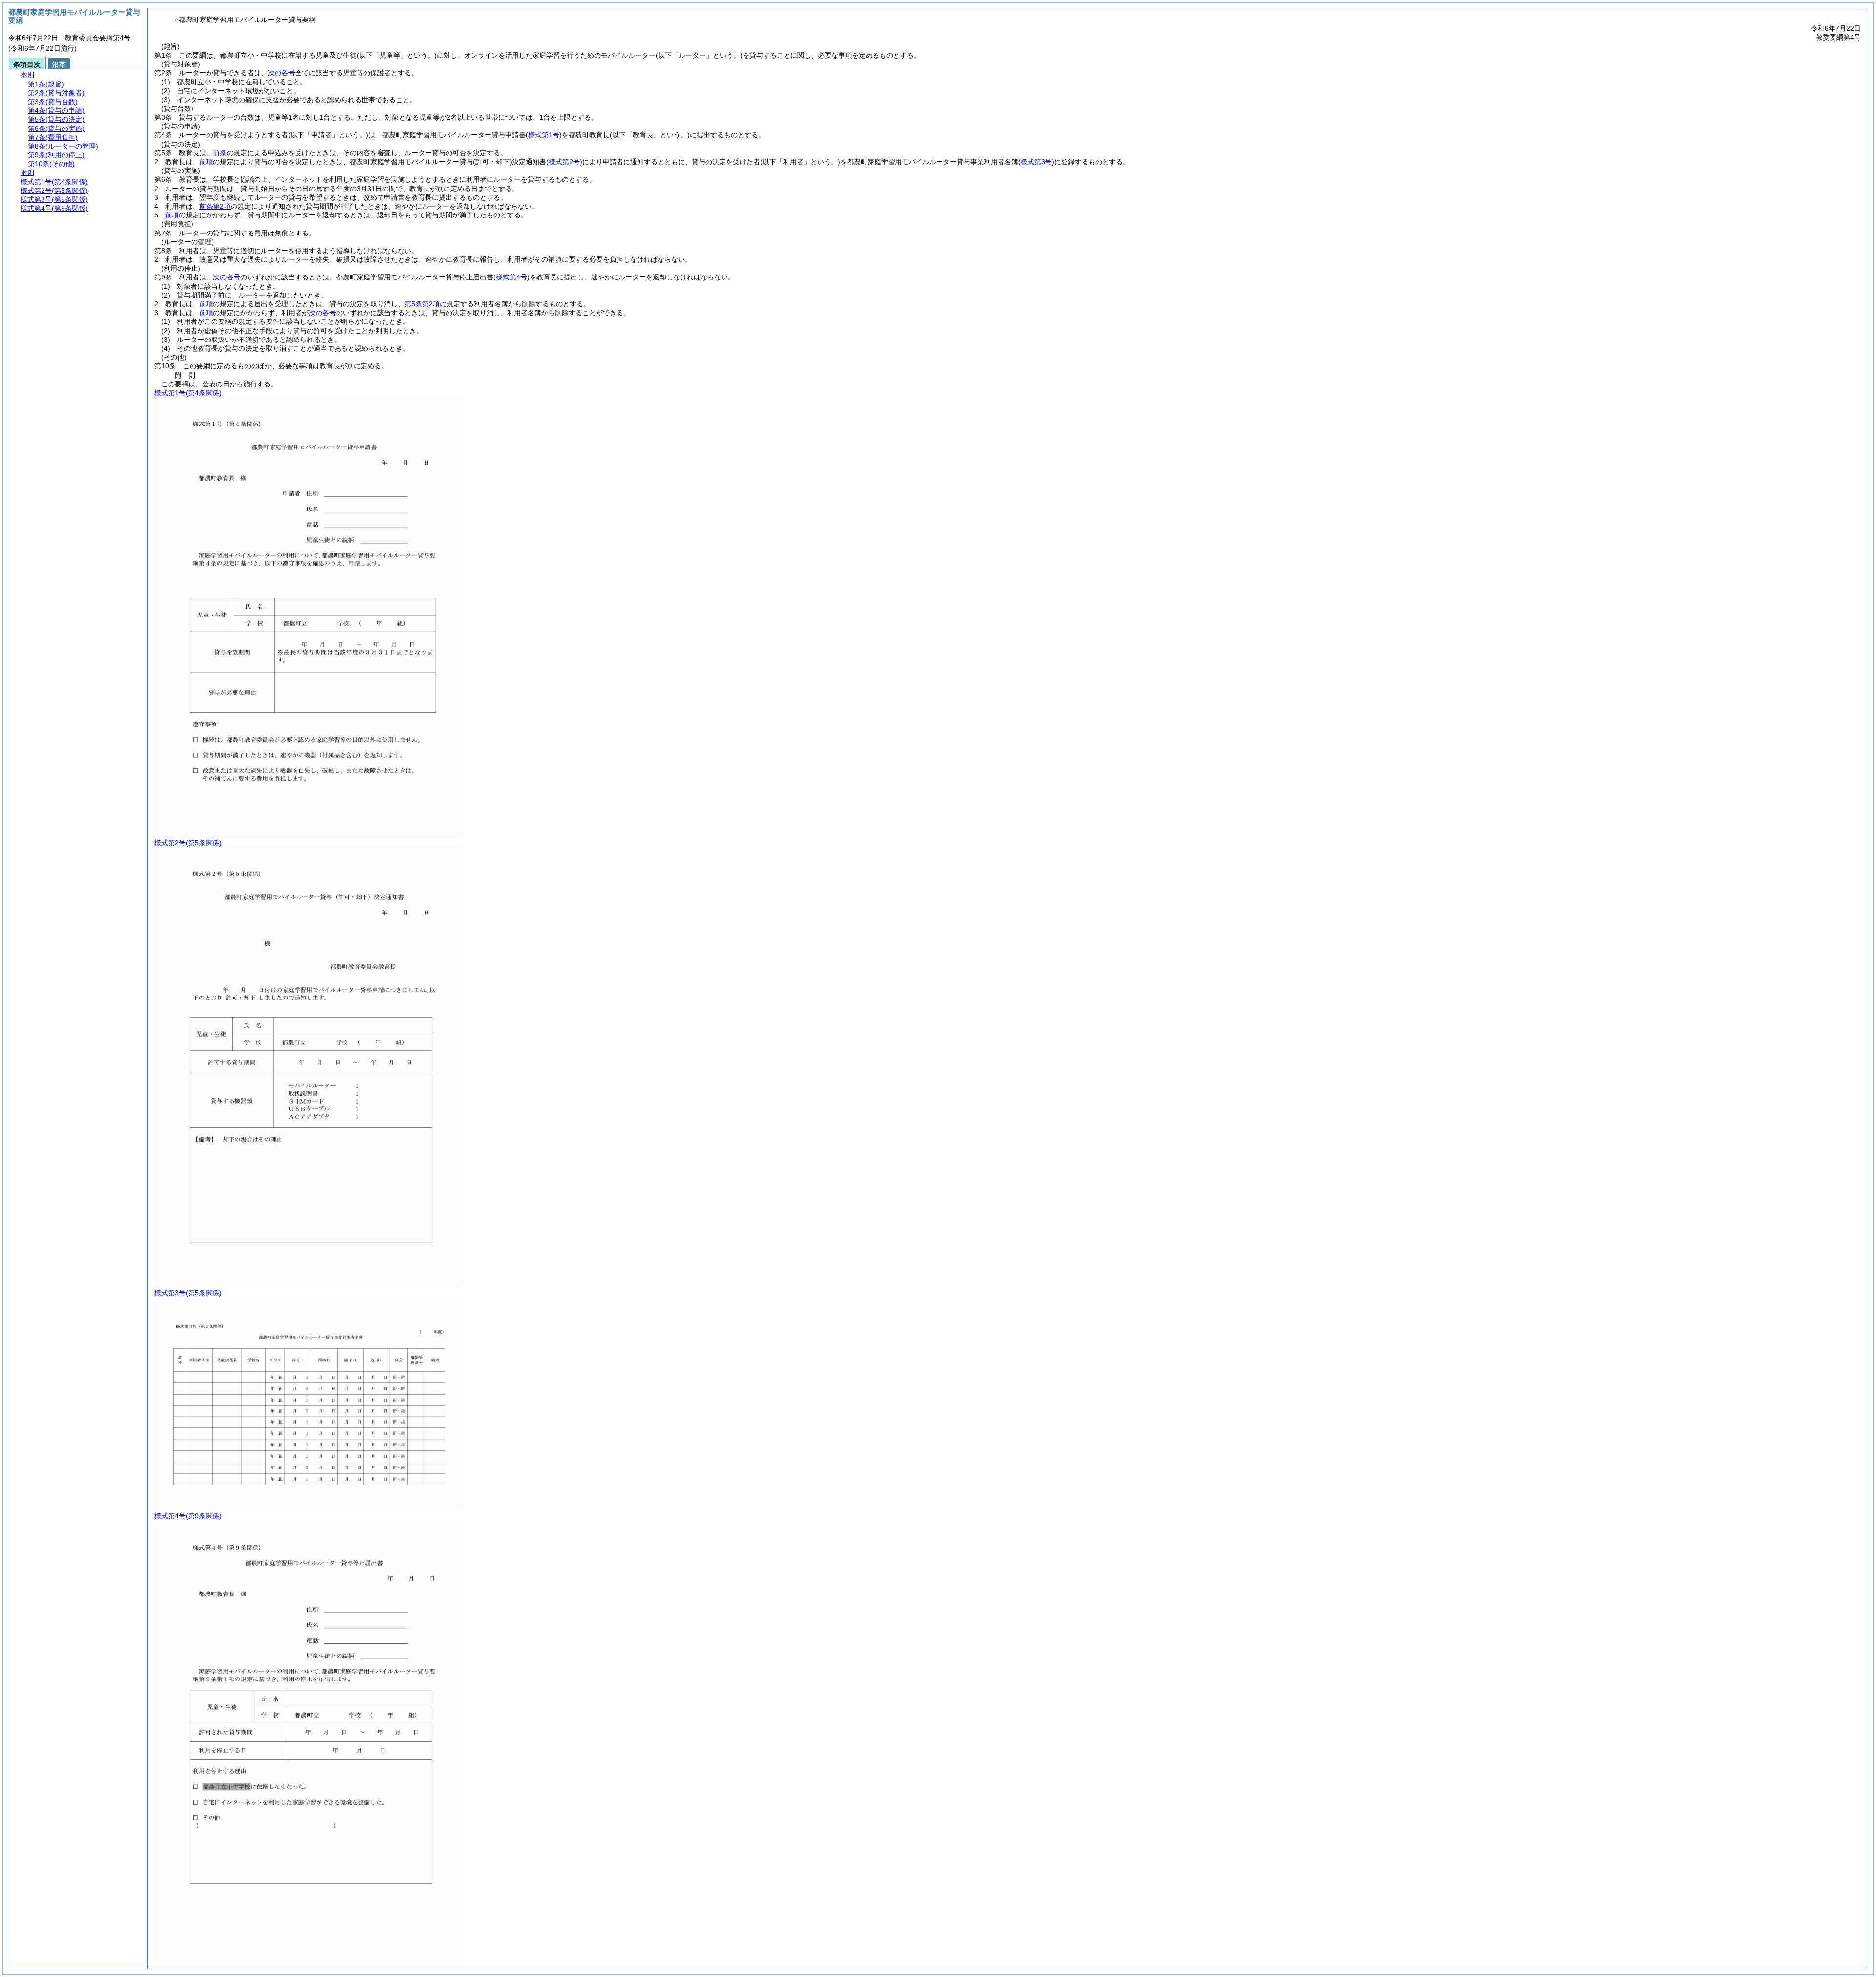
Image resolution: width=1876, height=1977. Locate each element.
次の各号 (281, 73)
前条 (220, 153)
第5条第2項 (422, 304)
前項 (206, 162)
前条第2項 (215, 206)
